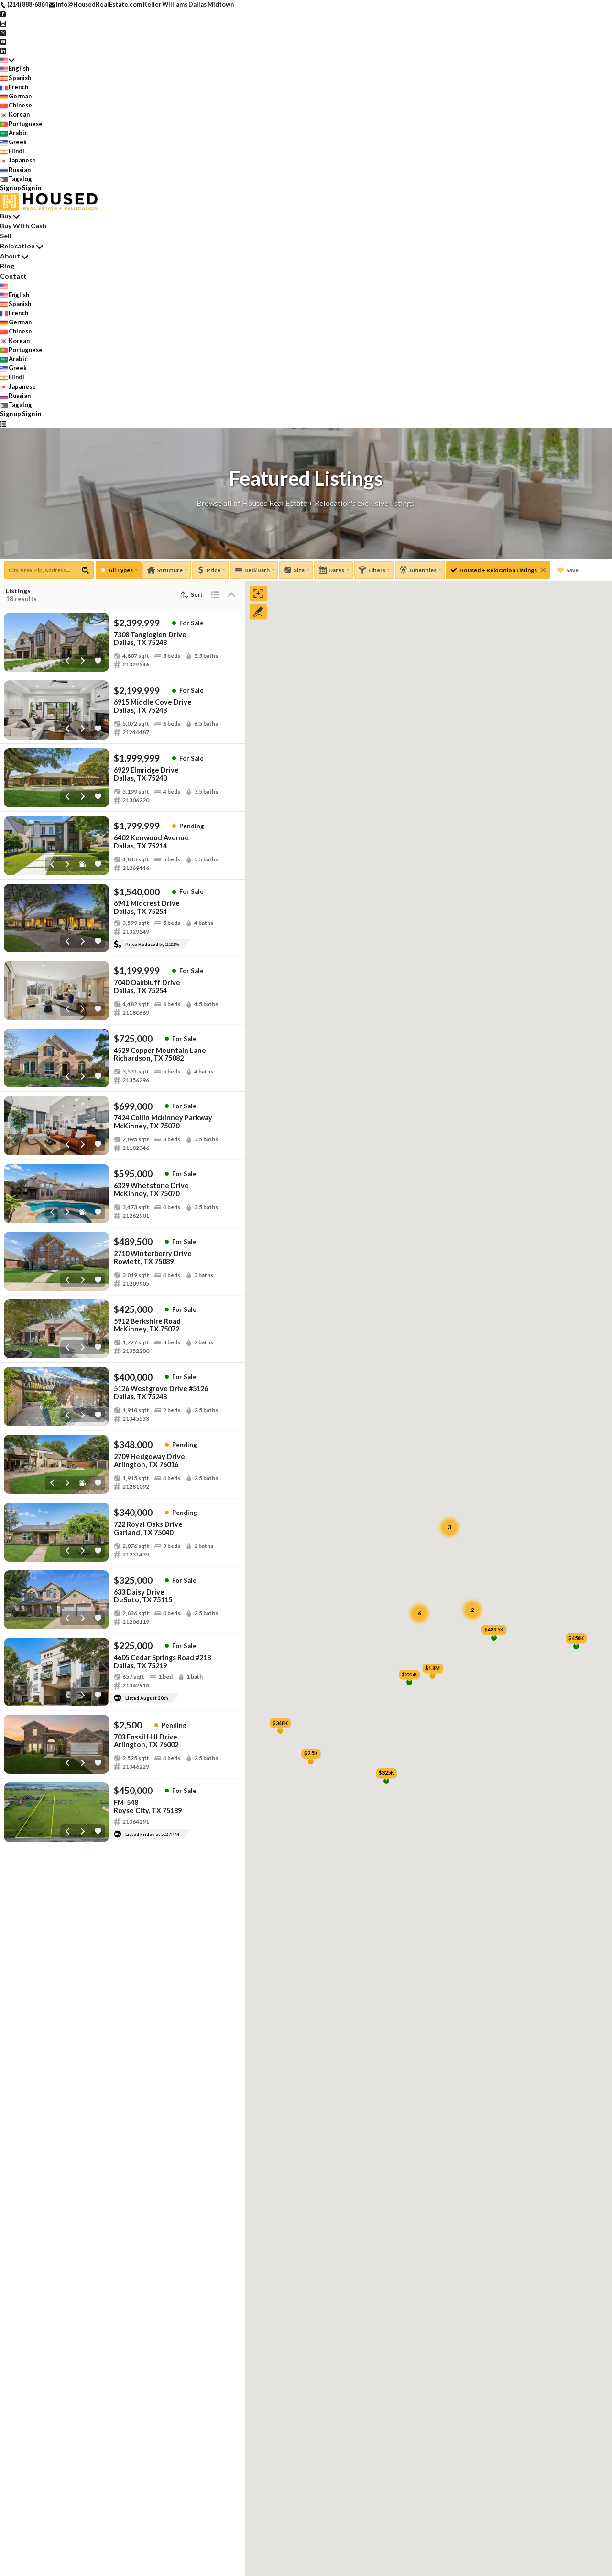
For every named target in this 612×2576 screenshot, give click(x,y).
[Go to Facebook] (3, 13)
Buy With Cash (23, 226)
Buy (6, 216)
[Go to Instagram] (3, 22)
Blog (7, 266)
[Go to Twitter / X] (3, 32)
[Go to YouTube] (3, 41)
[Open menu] (3, 423)
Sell (6, 236)
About (10, 256)
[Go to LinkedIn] (3, 50)
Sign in (32, 188)
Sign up (11, 188)
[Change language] (7, 59)
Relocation (17, 246)
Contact (13, 276)
